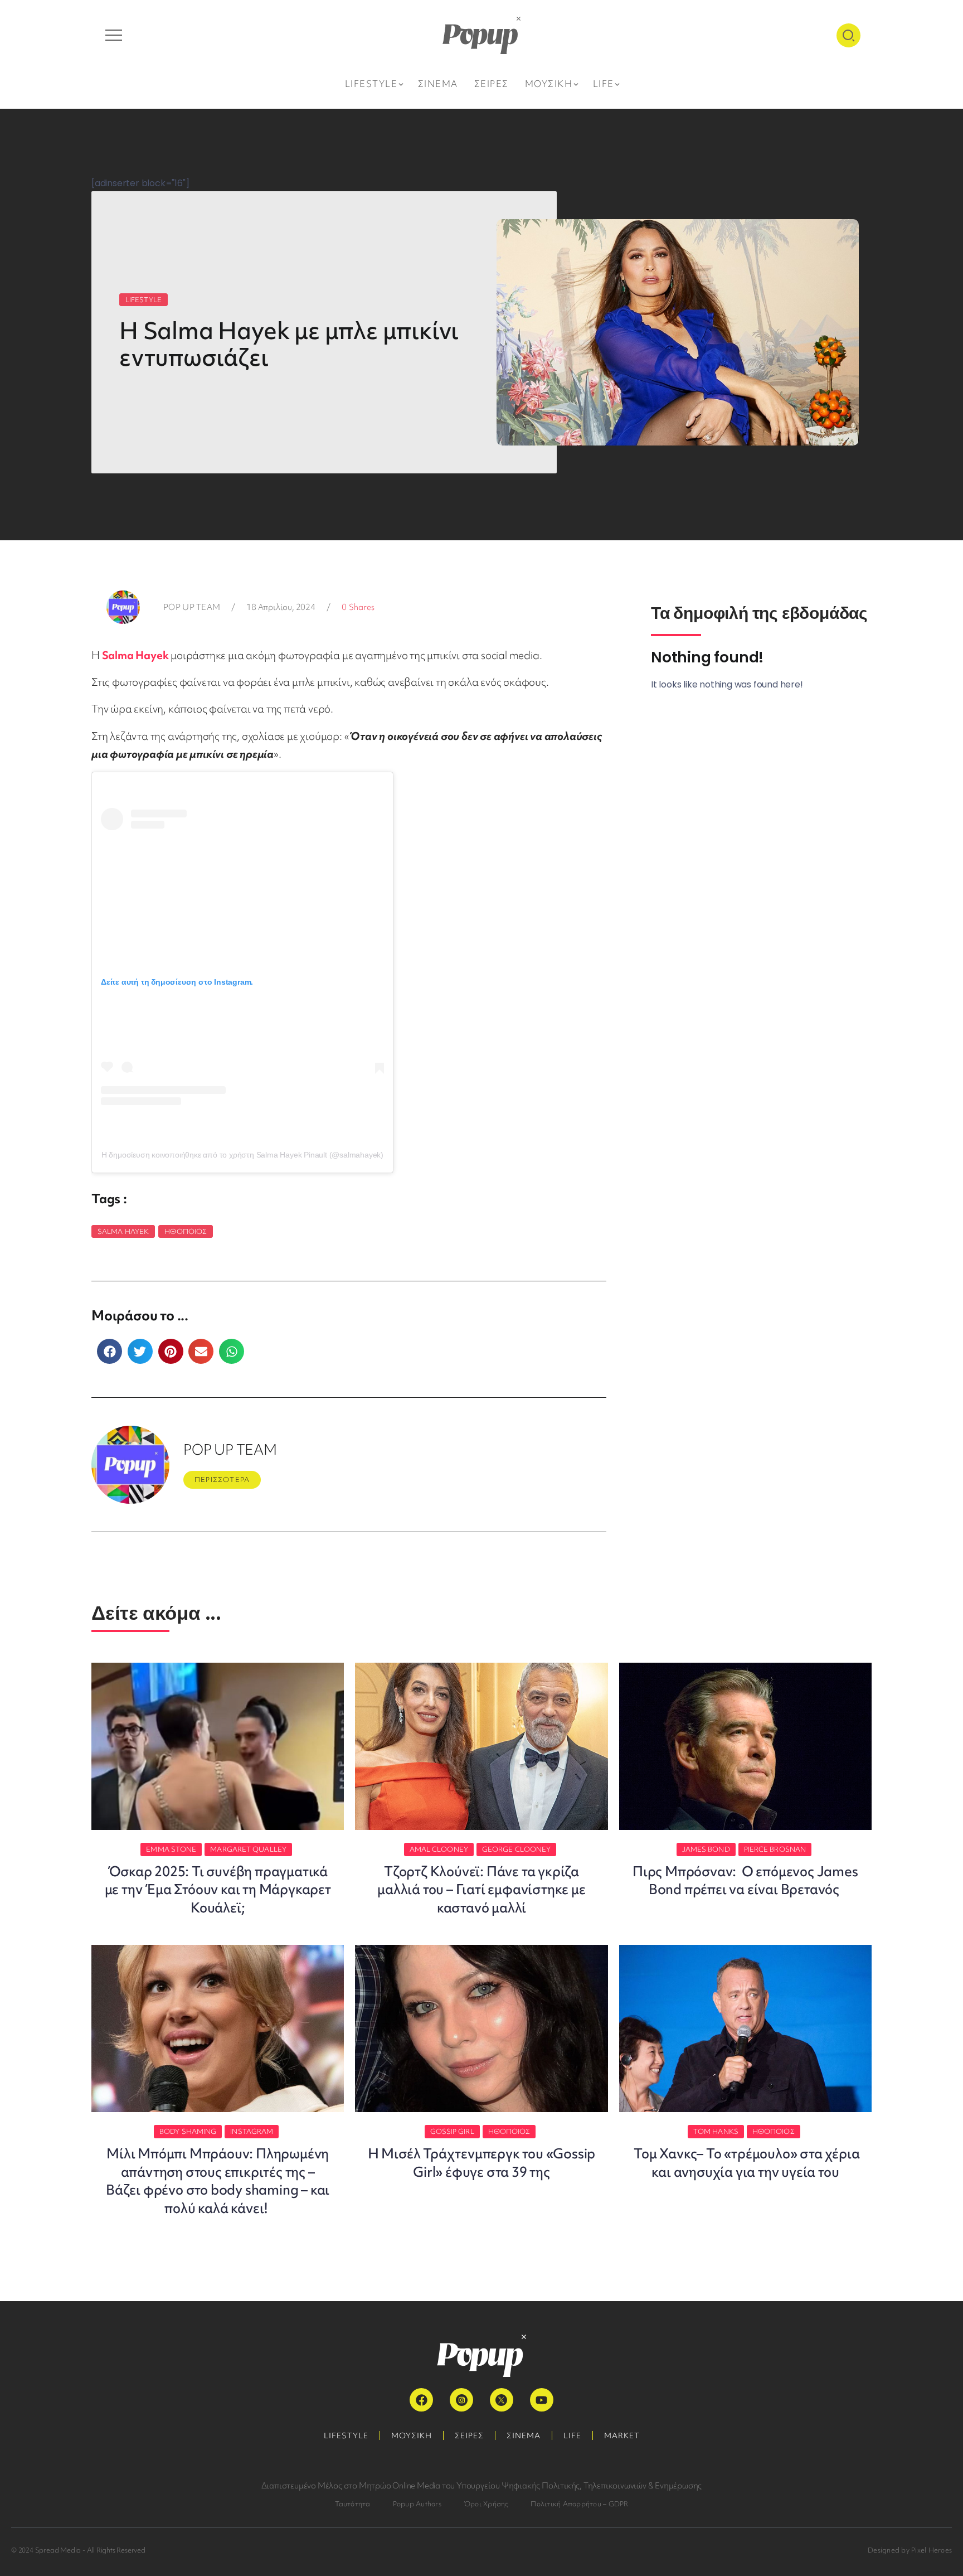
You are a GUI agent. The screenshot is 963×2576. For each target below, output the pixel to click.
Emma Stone (171, 1849)
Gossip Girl (452, 2131)
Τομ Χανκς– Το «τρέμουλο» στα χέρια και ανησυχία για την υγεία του (745, 2163)
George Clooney (516, 1849)
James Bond (706, 1849)
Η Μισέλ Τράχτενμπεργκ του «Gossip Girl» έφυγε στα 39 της (481, 2163)
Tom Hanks (716, 2131)
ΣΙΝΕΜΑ (524, 2435)
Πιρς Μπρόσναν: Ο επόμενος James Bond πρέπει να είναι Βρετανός (745, 1880)
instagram (252, 2131)
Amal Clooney (439, 1849)
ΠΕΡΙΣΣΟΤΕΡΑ (222, 1480)
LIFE (572, 2435)
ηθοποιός (186, 1231)
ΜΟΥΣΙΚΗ (412, 2435)
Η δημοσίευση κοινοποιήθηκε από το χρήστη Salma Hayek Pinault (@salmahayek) (242, 1155)
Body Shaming (188, 2131)
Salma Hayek (135, 655)
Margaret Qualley (248, 1849)
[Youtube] (542, 2400)
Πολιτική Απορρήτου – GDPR (579, 2504)
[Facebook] (421, 2400)
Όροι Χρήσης (486, 2504)
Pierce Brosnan (775, 1849)
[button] (110, 1351)
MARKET (622, 2435)
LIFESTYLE (144, 300)
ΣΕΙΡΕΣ (469, 2435)
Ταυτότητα (353, 2504)
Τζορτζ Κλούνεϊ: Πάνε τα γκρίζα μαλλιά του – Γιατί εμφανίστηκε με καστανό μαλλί (481, 1890)
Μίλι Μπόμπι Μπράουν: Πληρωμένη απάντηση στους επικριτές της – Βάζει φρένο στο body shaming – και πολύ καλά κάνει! (218, 2181)
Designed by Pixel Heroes (910, 2550)
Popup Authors (417, 2504)
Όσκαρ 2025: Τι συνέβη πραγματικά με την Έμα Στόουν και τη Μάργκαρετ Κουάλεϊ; (218, 1890)
